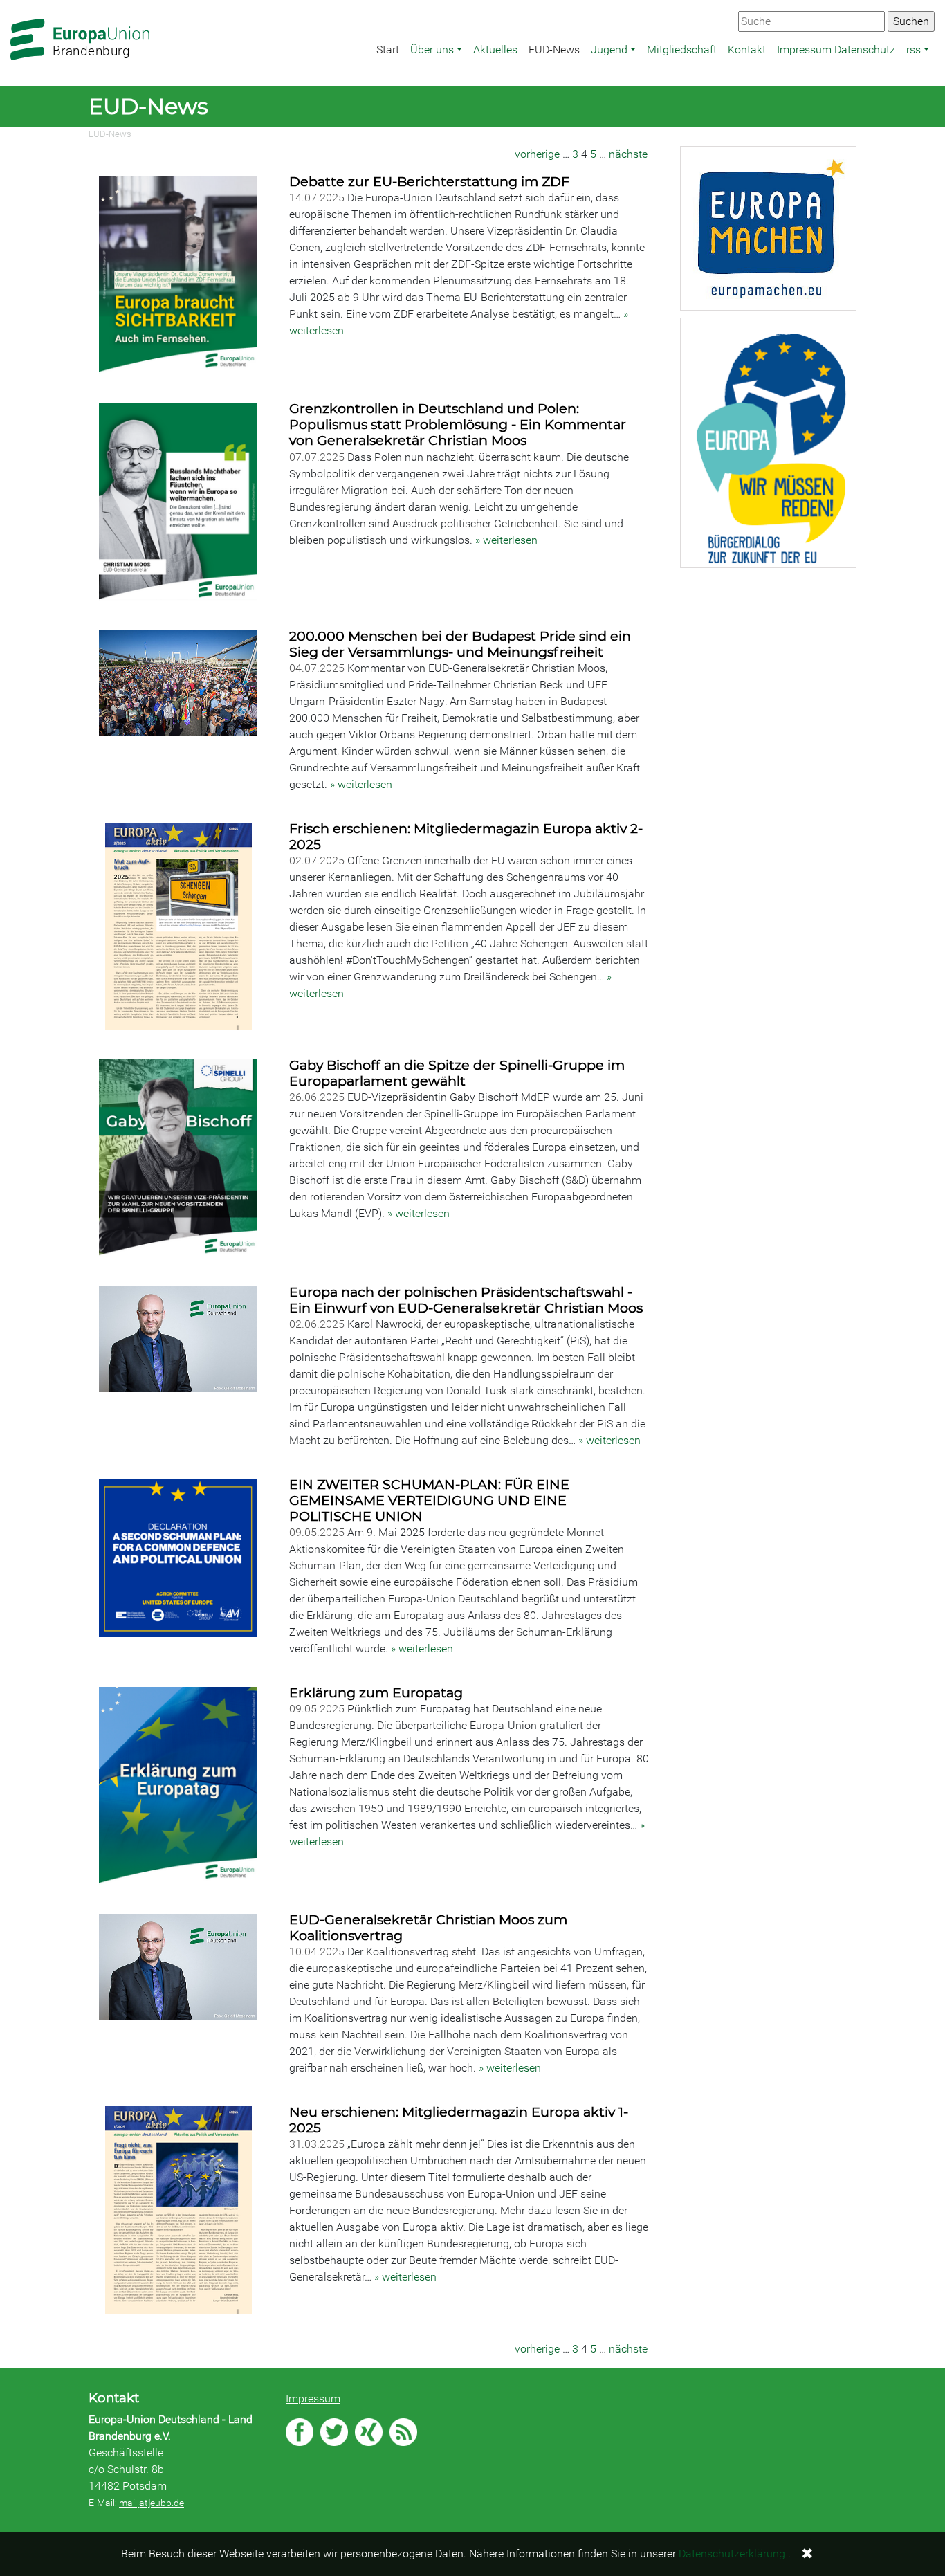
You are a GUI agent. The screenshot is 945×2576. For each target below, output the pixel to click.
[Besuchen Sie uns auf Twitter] (334, 2432)
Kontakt (747, 49)
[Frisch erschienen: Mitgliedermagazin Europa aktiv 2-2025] (180, 928)
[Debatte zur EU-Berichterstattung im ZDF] (180, 276)
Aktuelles (495, 49)
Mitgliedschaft (682, 49)
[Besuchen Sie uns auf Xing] (369, 2432)
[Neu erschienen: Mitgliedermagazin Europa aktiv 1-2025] (180, 2211)
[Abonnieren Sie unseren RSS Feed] (403, 2432)
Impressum (313, 2399)
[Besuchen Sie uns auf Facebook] (300, 2432)
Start (388, 49)
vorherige (537, 154)
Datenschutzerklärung (732, 2554)
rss (914, 49)
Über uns (432, 49)
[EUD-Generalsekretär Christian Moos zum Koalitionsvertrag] (180, 1968)
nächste (628, 154)
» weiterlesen (506, 540)
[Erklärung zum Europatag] (180, 1787)
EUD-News (554, 49)
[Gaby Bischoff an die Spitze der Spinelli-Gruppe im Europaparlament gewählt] (180, 1160)
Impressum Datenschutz (836, 49)
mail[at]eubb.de (152, 2503)
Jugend (609, 49)
